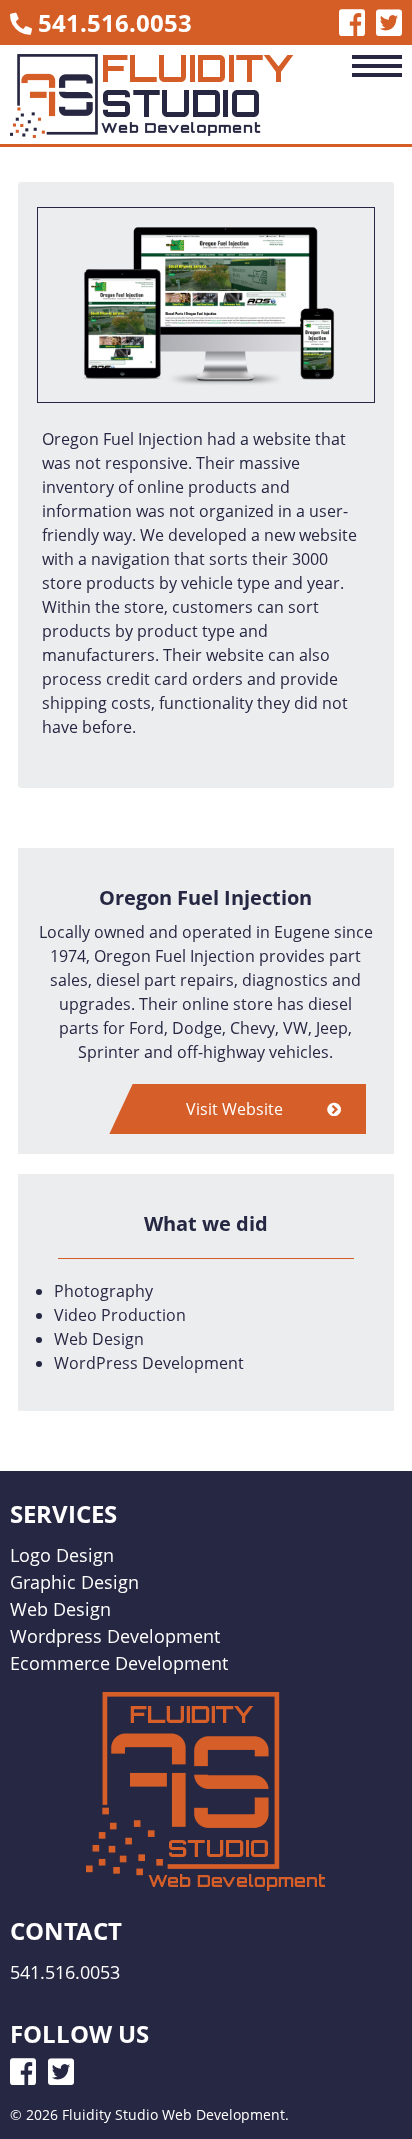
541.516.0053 (115, 22)
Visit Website (236, 1109)
